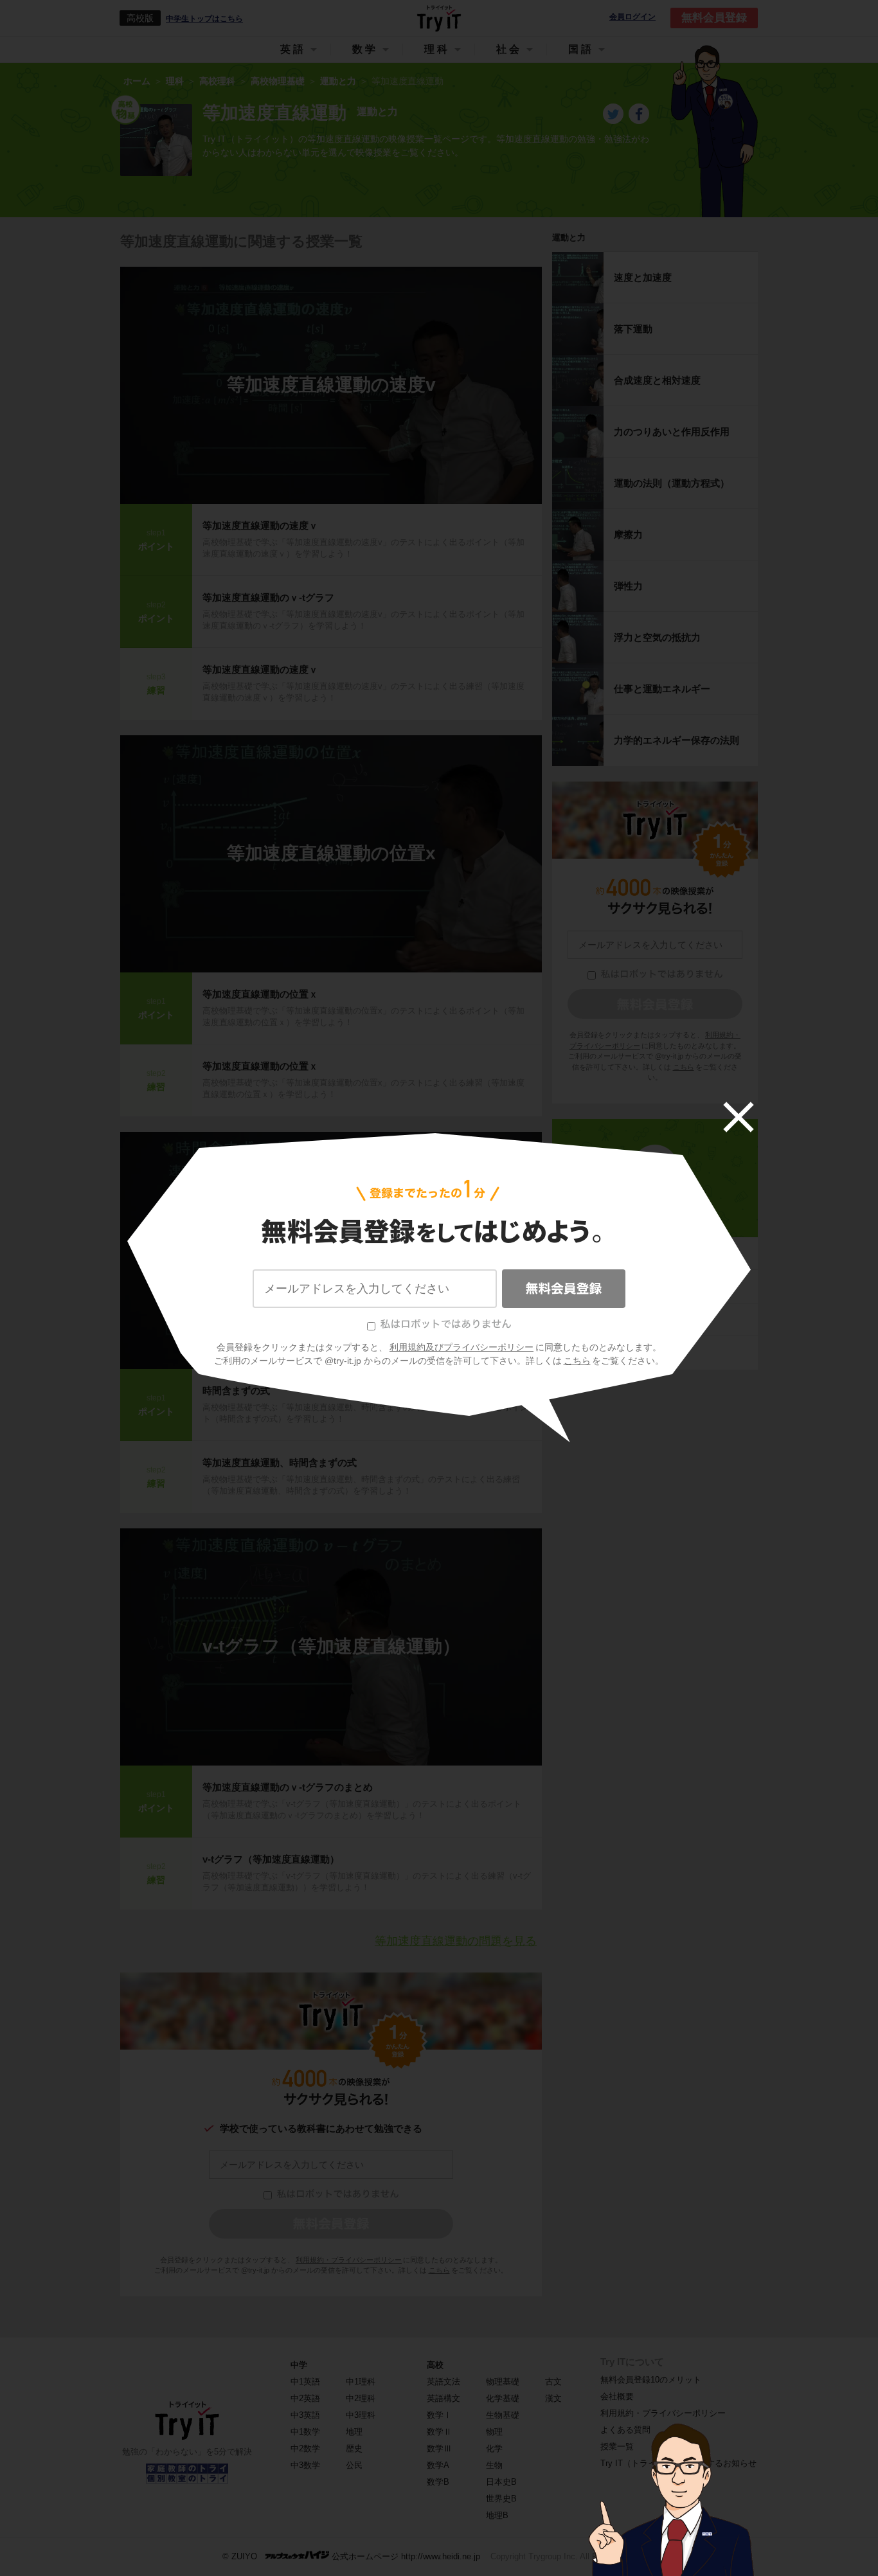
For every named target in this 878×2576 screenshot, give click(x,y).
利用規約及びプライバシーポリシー (461, 1347)
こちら (577, 1361)
